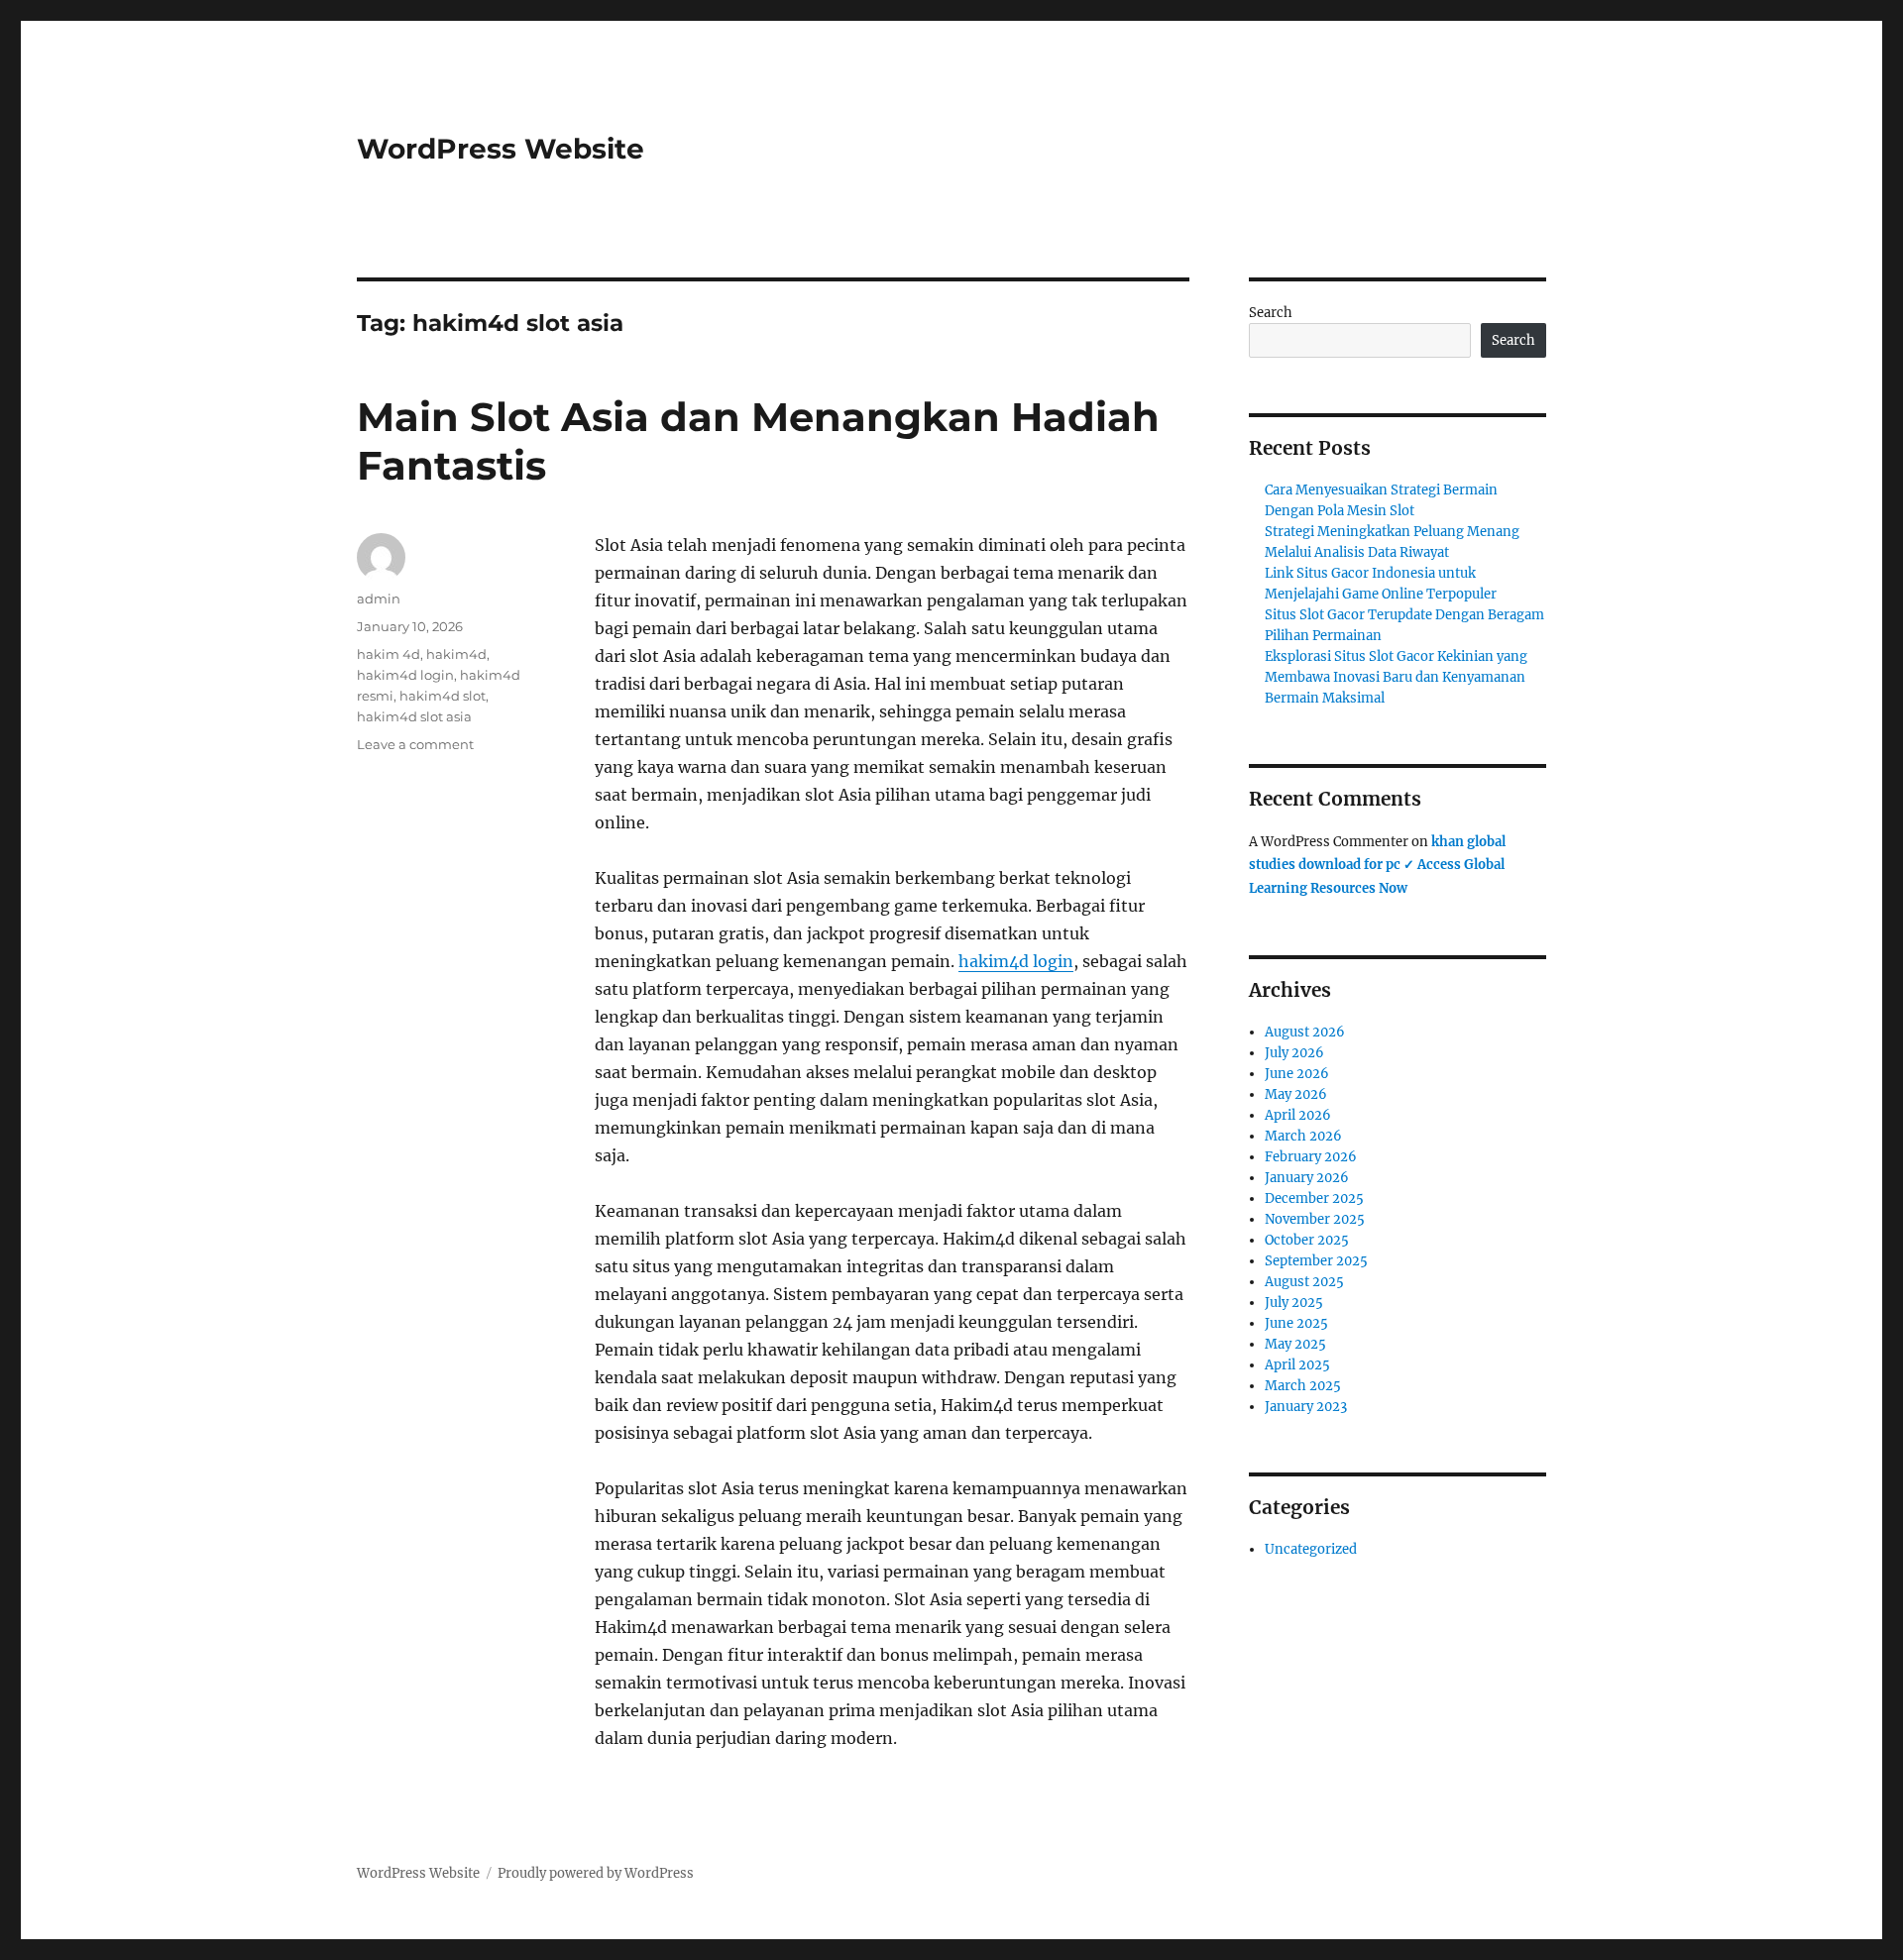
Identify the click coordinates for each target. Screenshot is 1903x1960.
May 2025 (1295, 1344)
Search (1271, 313)
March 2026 (1303, 1136)
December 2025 (1314, 1198)
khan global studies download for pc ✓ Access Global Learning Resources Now (1377, 865)
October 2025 (1307, 1240)
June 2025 (1296, 1323)
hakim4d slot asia (414, 716)
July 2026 (1294, 1053)
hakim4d (456, 654)
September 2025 (1316, 1261)
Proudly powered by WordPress (596, 1873)
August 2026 (1305, 1032)
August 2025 (1304, 1282)
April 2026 (1298, 1115)
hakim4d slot (443, 696)
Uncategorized (1311, 1549)
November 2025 (1315, 1219)
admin (379, 599)
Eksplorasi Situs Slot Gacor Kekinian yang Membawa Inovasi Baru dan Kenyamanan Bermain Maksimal (1396, 677)
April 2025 (1297, 1365)
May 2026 (1296, 1094)
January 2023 (1306, 1407)
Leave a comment (415, 744)
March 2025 (1303, 1386)
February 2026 (1311, 1157)
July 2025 (1294, 1303)
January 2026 (1307, 1178)
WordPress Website (501, 149)
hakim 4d (389, 654)
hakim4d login (1016, 961)
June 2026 (1297, 1074)
